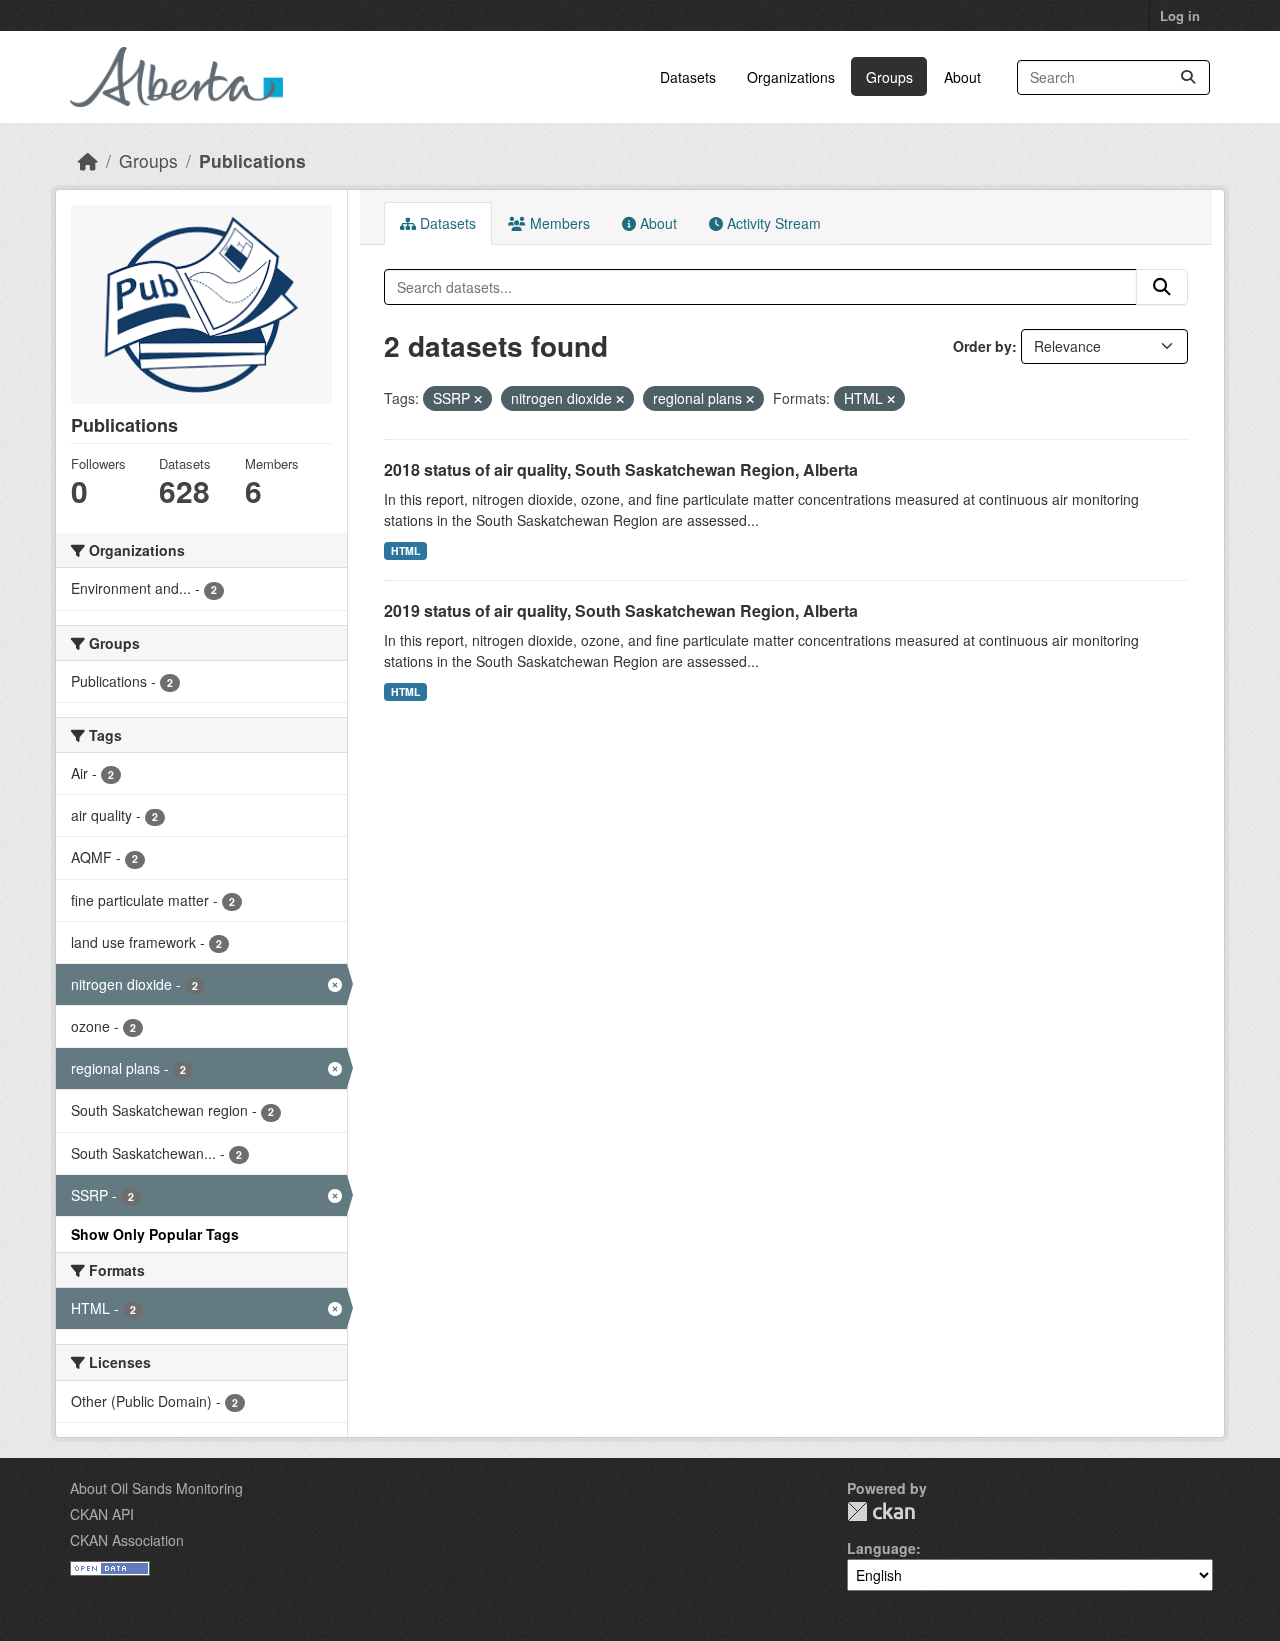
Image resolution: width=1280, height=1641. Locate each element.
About (962, 77)
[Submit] (1188, 77)
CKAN (881, 1511)
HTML (405, 550)
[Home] (88, 160)
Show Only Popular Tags (155, 1234)
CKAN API (102, 1514)
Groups (889, 77)
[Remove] (478, 399)
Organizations (791, 77)
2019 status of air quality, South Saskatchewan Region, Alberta (621, 610)
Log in (1180, 15)
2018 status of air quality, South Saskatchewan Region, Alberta (621, 469)
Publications (252, 160)
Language (881, 1548)
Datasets (688, 77)
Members (558, 223)
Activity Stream (772, 223)
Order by (982, 346)
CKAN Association (127, 1540)
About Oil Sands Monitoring (156, 1488)
